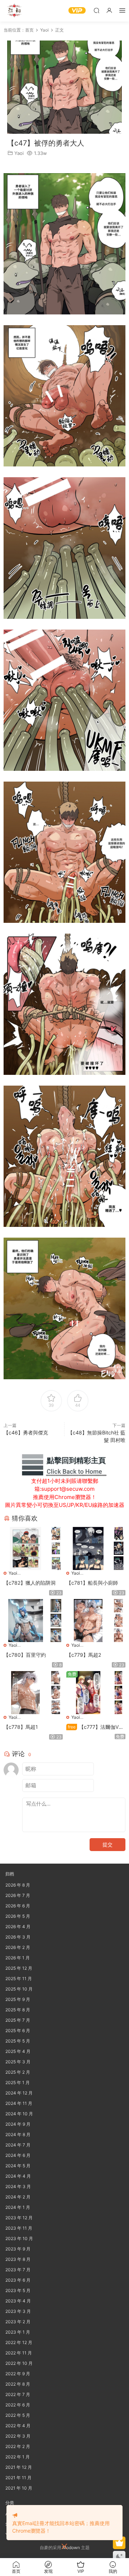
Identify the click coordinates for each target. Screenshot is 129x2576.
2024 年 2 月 (18, 2197)
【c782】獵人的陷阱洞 (30, 1583)
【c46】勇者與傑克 (26, 1432)
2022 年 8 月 (18, 2384)
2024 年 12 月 (19, 2093)
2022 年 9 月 (18, 2374)
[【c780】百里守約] (25, 1621)
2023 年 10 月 (19, 2238)
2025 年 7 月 (18, 2020)
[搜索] (96, 10)
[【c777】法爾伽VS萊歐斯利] (88, 1693)
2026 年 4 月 (18, 1927)
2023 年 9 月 (18, 2249)
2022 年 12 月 (19, 2342)
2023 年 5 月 (18, 2290)
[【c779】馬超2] (88, 1621)
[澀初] (14, 11)
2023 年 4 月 (18, 2301)
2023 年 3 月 (18, 2311)
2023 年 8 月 (18, 2259)
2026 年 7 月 (18, 1895)
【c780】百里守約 (25, 1655)
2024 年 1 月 (18, 2207)
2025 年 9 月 (18, 1999)
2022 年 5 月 (18, 2415)
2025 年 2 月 (18, 2072)
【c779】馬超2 (84, 1655)
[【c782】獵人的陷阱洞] (25, 1548)
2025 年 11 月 (19, 1979)
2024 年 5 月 (18, 2166)
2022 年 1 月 (18, 2457)
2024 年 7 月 (18, 2145)
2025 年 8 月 (18, 2010)
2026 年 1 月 (18, 1958)
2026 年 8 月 (18, 1885)
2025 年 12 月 (19, 1968)
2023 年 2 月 (18, 2322)
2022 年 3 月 (18, 2436)
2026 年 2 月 (18, 1947)
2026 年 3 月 (18, 1937)
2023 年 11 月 (19, 2228)
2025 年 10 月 (19, 1989)
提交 (107, 1844)
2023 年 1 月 (18, 2332)
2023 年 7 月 (18, 2270)
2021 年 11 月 (18, 2478)
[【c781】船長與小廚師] (88, 1548)
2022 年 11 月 (19, 2353)
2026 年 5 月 (18, 1916)
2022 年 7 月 (18, 2394)
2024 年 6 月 (18, 2155)
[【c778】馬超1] (25, 1693)
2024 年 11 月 (19, 2103)
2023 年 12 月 (19, 2218)
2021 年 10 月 (19, 2488)
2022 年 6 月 (18, 2405)
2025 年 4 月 (18, 2051)
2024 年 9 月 (18, 2124)
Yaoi (19, 153)
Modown (71, 2547)
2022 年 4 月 (18, 2426)
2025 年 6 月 (18, 2031)
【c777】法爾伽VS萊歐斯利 (94, 1727)
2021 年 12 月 (19, 2467)
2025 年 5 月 (18, 2041)
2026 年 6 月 (18, 1906)
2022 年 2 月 (18, 2446)
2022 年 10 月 (19, 2363)
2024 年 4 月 (18, 2176)
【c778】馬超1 (21, 1727)
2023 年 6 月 (18, 2280)
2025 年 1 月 (18, 2082)
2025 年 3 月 (18, 2062)
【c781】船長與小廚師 (92, 1583)
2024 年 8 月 (18, 2134)
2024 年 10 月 (19, 2114)
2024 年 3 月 (18, 2186)
